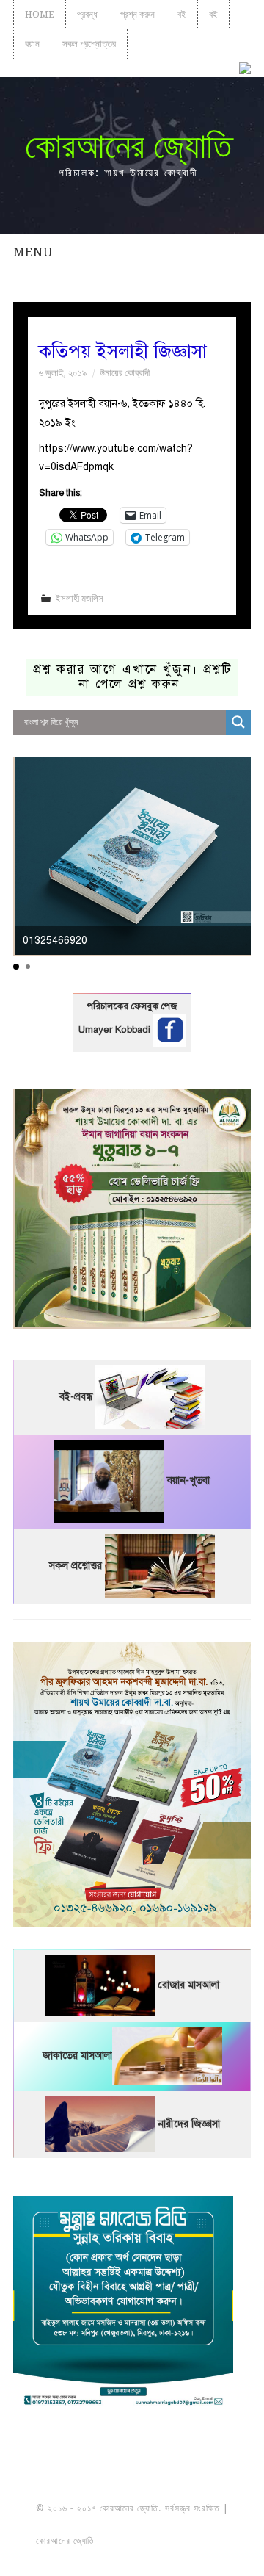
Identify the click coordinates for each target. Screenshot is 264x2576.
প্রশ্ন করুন (137, 14)
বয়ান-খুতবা (188, 1480)
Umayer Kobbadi (116, 1030)
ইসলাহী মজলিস (80, 598)
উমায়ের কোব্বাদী (125, 373)
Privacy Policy (132, 2557)
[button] (16, 967)
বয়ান (32, 44)
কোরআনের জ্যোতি (128, 146)
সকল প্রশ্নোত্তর (89, 44)
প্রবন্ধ (87, 14)
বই (182, 14)
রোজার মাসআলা (189, 1985)
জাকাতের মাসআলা (77, 2056)
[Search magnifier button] (238, 722)
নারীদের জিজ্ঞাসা (189, 2124)
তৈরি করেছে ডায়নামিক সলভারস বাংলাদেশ (162, 2541)
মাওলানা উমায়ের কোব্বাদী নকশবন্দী (132, 2525)
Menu (33, 252)
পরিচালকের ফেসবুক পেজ (132, 1006)
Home (40, 14)
